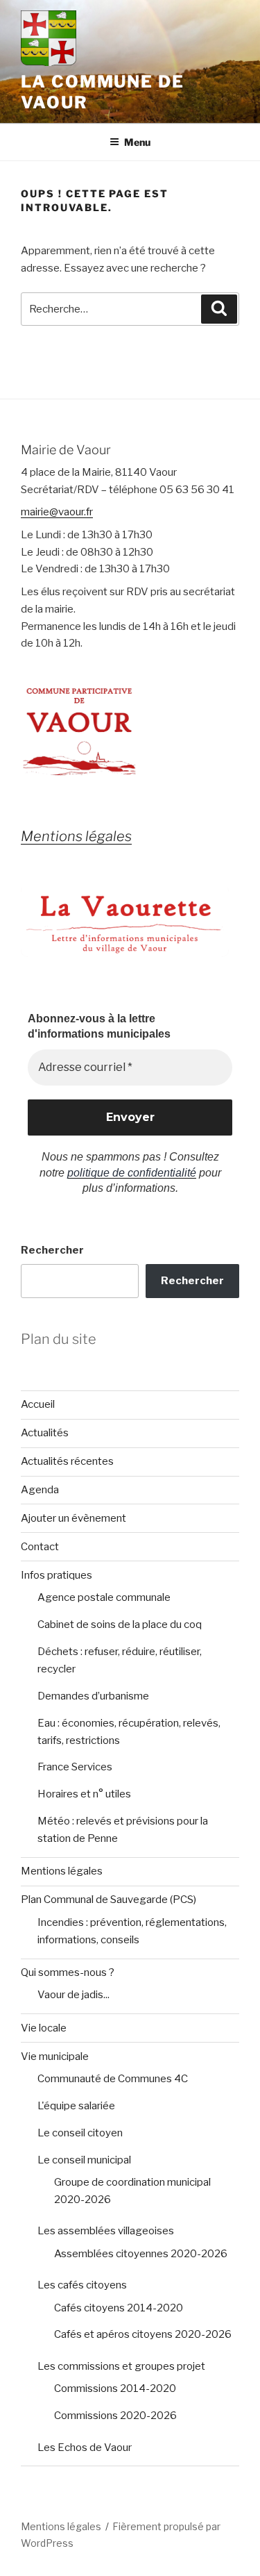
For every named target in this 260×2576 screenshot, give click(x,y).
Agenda (40, 1490)
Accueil (38, 1404)
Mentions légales (62, 1871)
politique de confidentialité (132, 1173)
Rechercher (52, 1250)
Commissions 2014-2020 (115, 2388)
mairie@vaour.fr (57, 512)
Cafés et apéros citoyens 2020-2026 (143, 2334)
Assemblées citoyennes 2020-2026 (141, 2254)
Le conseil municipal (84, 2160)
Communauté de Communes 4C (113, 2079)
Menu (137, 142)
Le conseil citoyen (80, 2133)
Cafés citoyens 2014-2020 (119, 2308)
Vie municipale (55, 2056)
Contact (40, 1547)
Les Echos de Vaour (85, 2448)
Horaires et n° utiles (84, 1794)
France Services (75, 1767)
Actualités (45, 1433)
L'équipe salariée (76, 2106)
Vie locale (44, 2028)
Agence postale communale (104, 1597)
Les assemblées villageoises (106, 2231)
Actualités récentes (67, 1461)
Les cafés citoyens (82, 2285)
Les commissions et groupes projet (121, 2366)
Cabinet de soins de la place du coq (120, 1624)
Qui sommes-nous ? (68, 1972)
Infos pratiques (57, 1575)
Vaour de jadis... (73, 1995)
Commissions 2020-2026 (115, 2416)
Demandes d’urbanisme (93, 1696)
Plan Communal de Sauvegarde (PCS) (109, 1900)
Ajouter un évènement (73, 1518)
